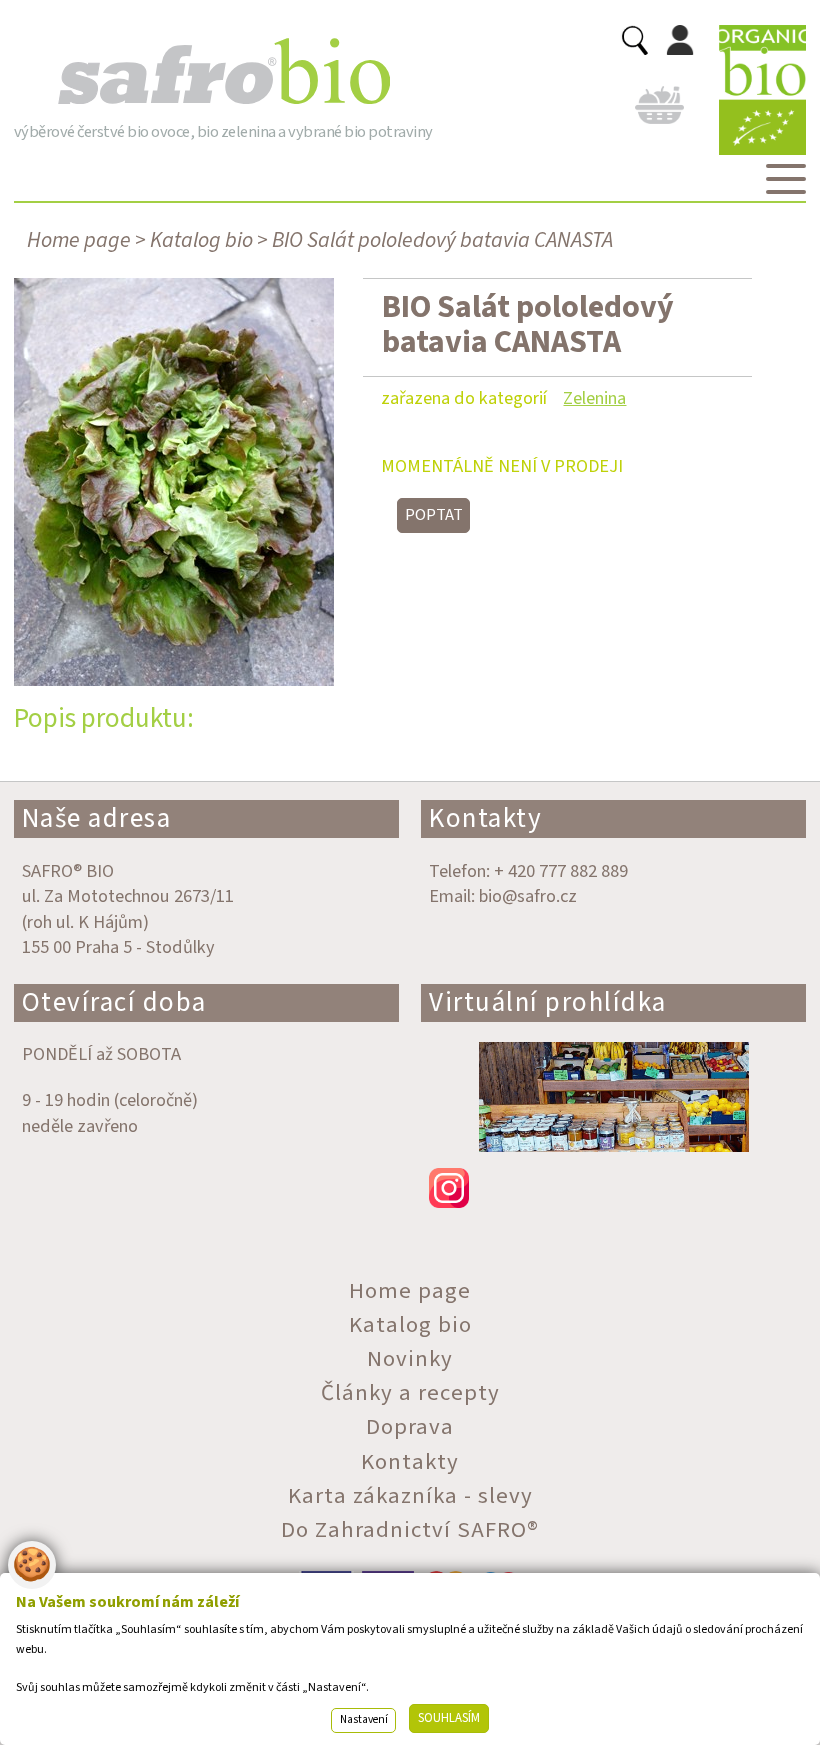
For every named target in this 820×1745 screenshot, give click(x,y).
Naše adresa (97, 818)
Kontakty (485, 818)
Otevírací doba (114, 1002)
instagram (613, 1188)
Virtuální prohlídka (548, 1002)
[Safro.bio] (223, 72)
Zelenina (594, 398)
